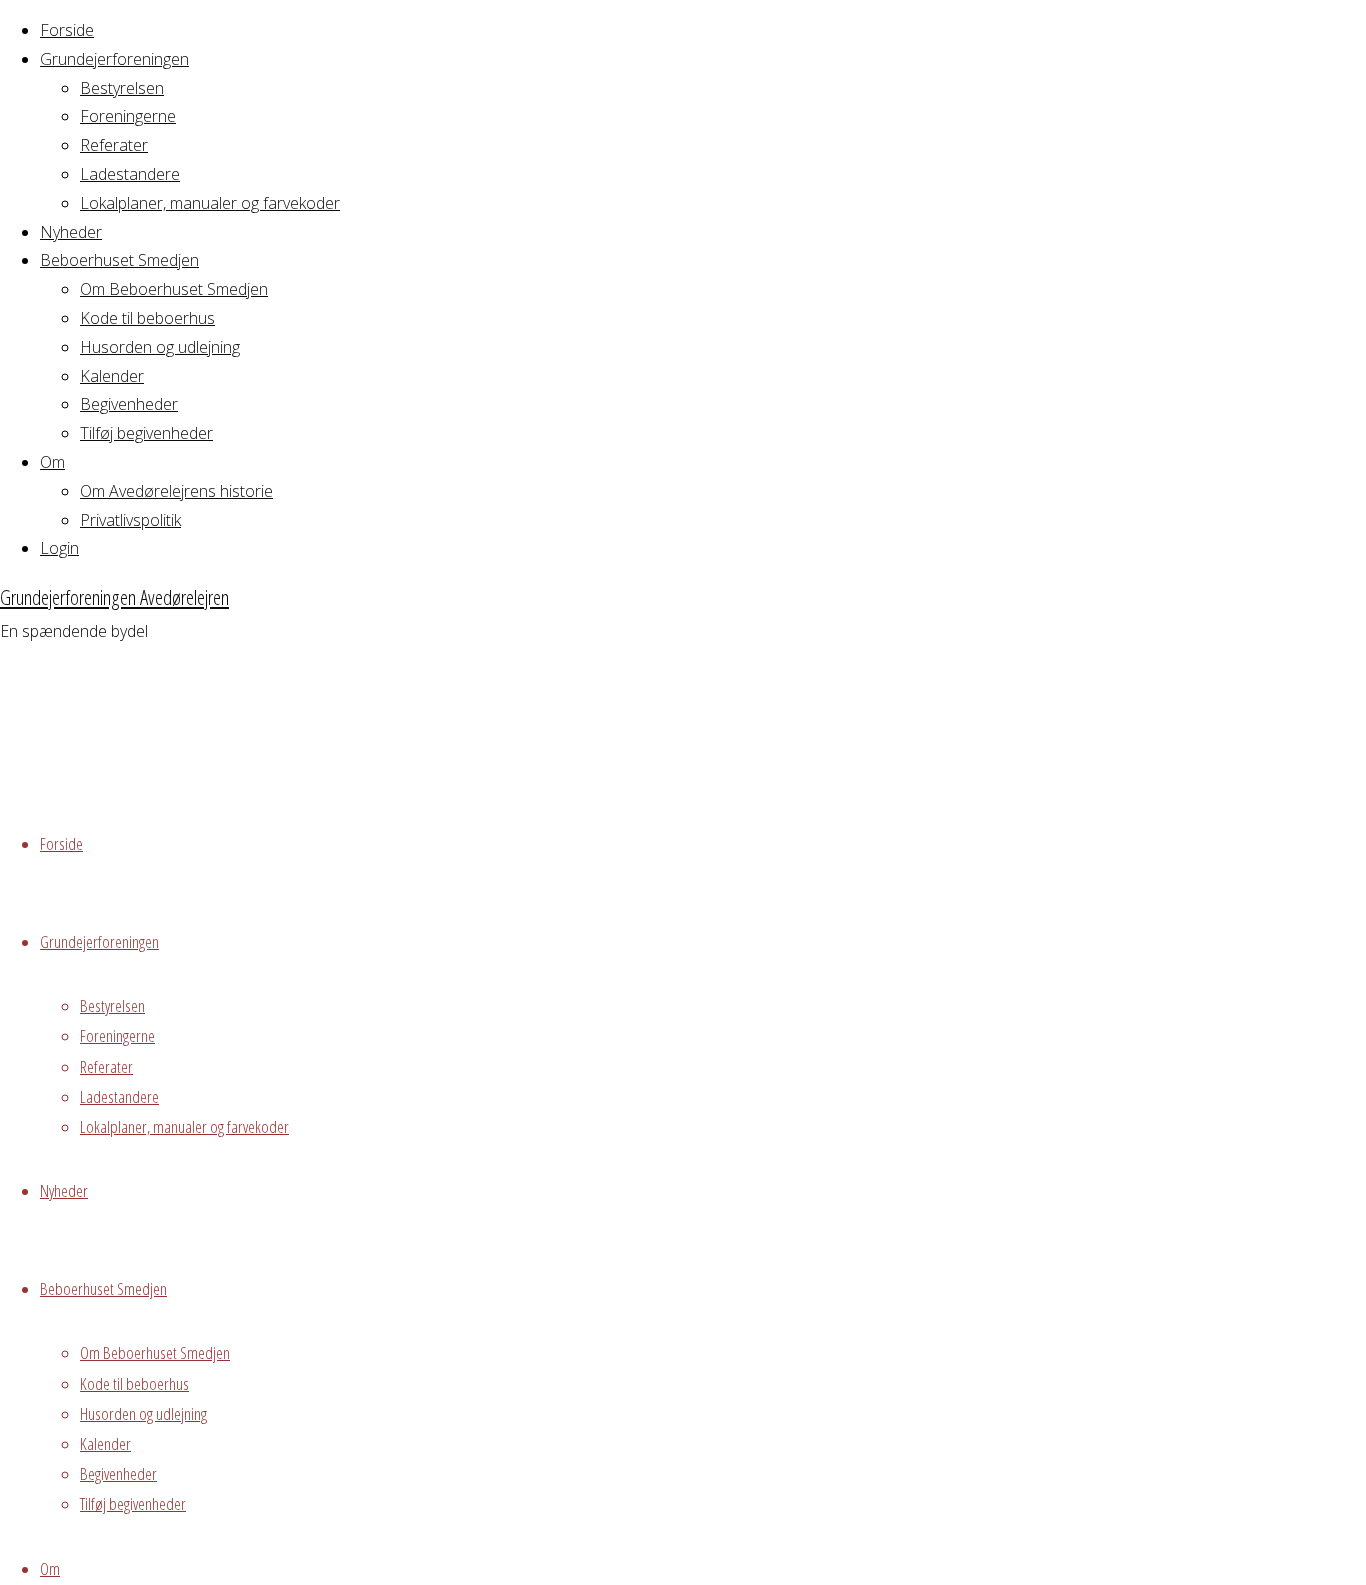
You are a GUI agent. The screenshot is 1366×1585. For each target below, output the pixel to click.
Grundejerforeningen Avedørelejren (114, 597)
